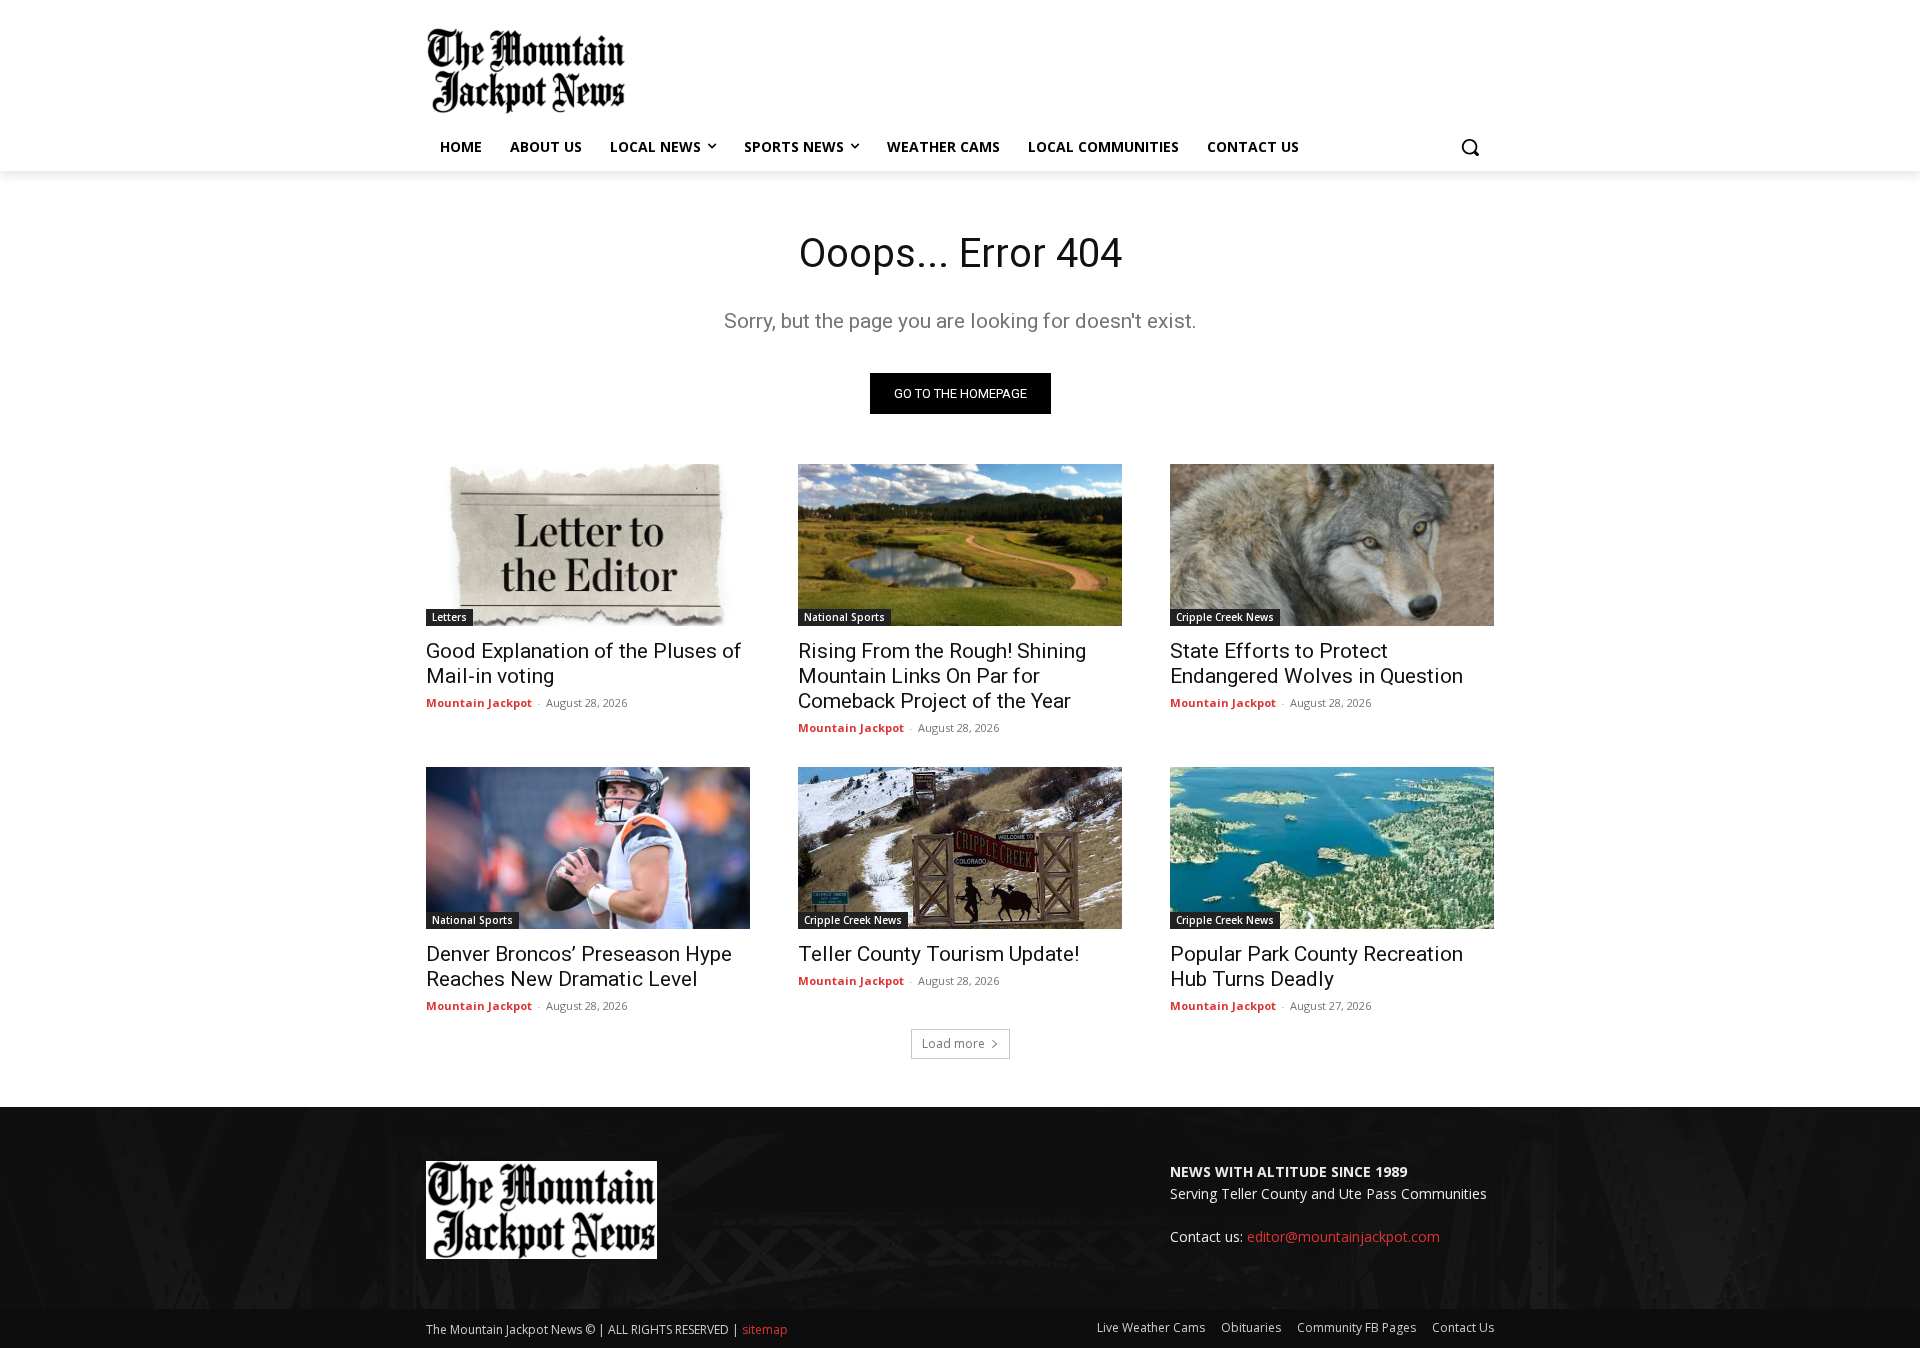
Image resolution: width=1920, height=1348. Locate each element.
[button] (1470, 147)
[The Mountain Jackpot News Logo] (526, 71)
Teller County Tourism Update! (938, 954)
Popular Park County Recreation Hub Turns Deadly (1316, 966)
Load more (953, 1043)
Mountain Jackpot (479, 702)
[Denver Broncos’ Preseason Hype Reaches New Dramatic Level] (588, 848)
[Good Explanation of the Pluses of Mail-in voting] (588, 545)
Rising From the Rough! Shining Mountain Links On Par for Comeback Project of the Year (942, 676)
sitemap (765, 1329)
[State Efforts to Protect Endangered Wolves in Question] (1332, 545)
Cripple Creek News (1225, 617)
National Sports (844, 617)
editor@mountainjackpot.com (1343, 1236)
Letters (449, 617)
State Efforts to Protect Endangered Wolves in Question (1316, 663)
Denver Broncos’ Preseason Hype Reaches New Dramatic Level (579, 966)
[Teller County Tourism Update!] (960, 848)
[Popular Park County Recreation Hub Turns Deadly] (1332, 848)
